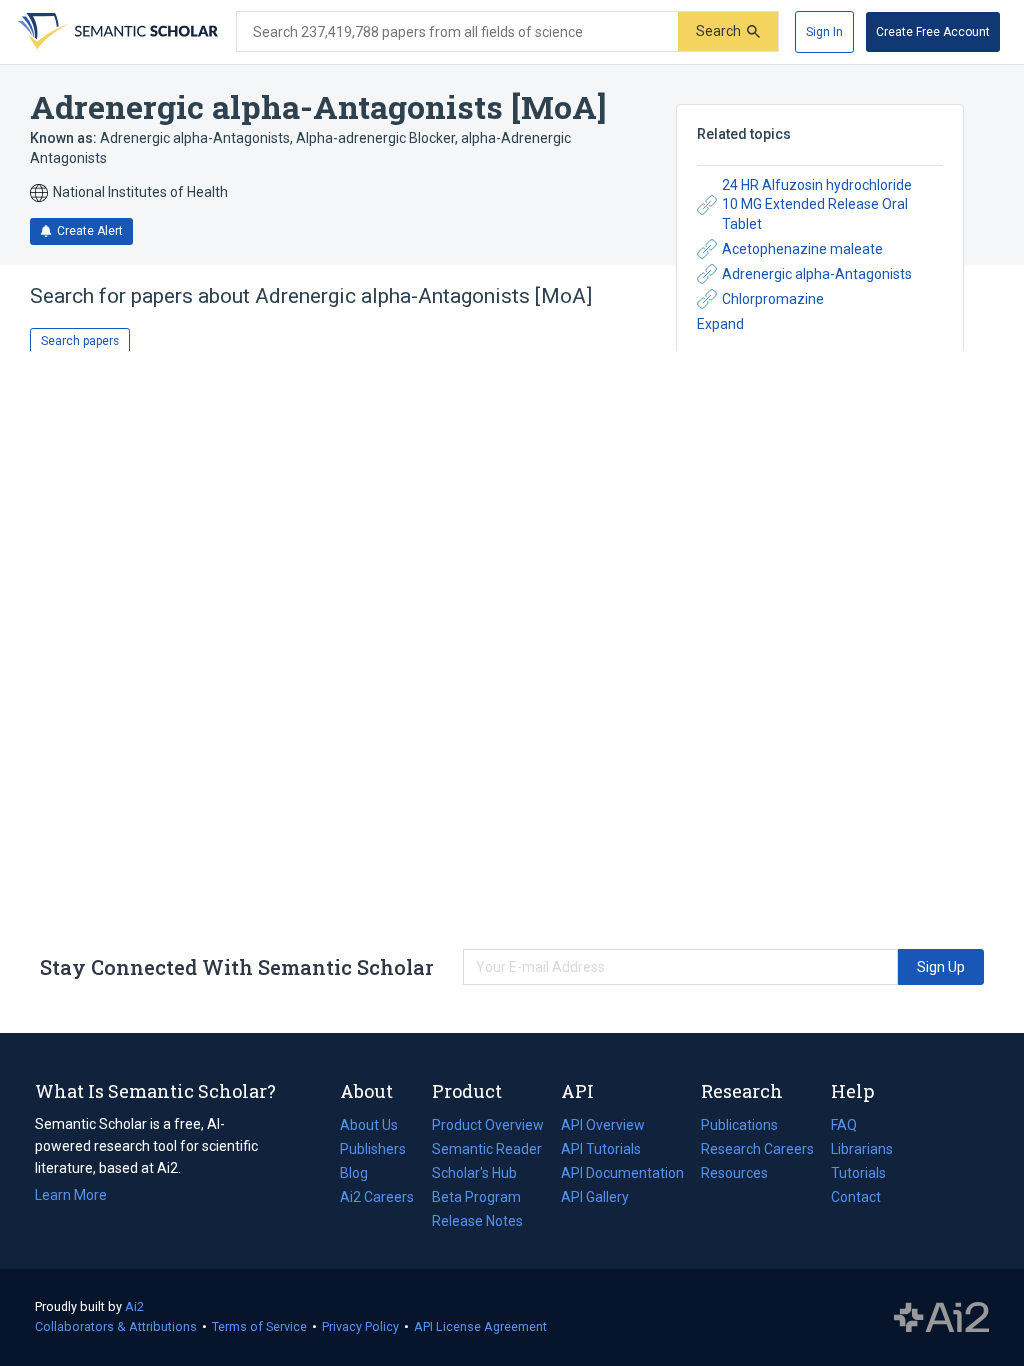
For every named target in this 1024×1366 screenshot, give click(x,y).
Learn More (71, 1195)
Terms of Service (259, 1326)
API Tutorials (601, 1149)
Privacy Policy (360, 1326)
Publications (739, 1127)
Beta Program (476, 1197)
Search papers (80, 341)
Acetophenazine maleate (802, 249)
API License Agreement (480, 1326)
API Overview (603, 1125)
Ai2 (134, 1306)
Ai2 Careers (377, 1199)
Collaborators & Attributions (116, 1326)
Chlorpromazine (773, 299)
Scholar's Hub (474, 1173)
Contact (856, 1197)
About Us (369, 1125)
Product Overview (488, 1125)
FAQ (844, 1125)
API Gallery (595, 1197)
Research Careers (757, 1151)
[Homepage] (116, 32)
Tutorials (858, 1173)
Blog (362, 1175)
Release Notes (477, 1221)
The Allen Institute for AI (941, 1318)
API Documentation (622, 1175)
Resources (734, 1175)
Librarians (862, 1149)
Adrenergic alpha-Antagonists (817, 274)
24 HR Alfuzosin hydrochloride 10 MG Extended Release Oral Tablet (817, 204)
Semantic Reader (487, 1149)
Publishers (373, 1149)
